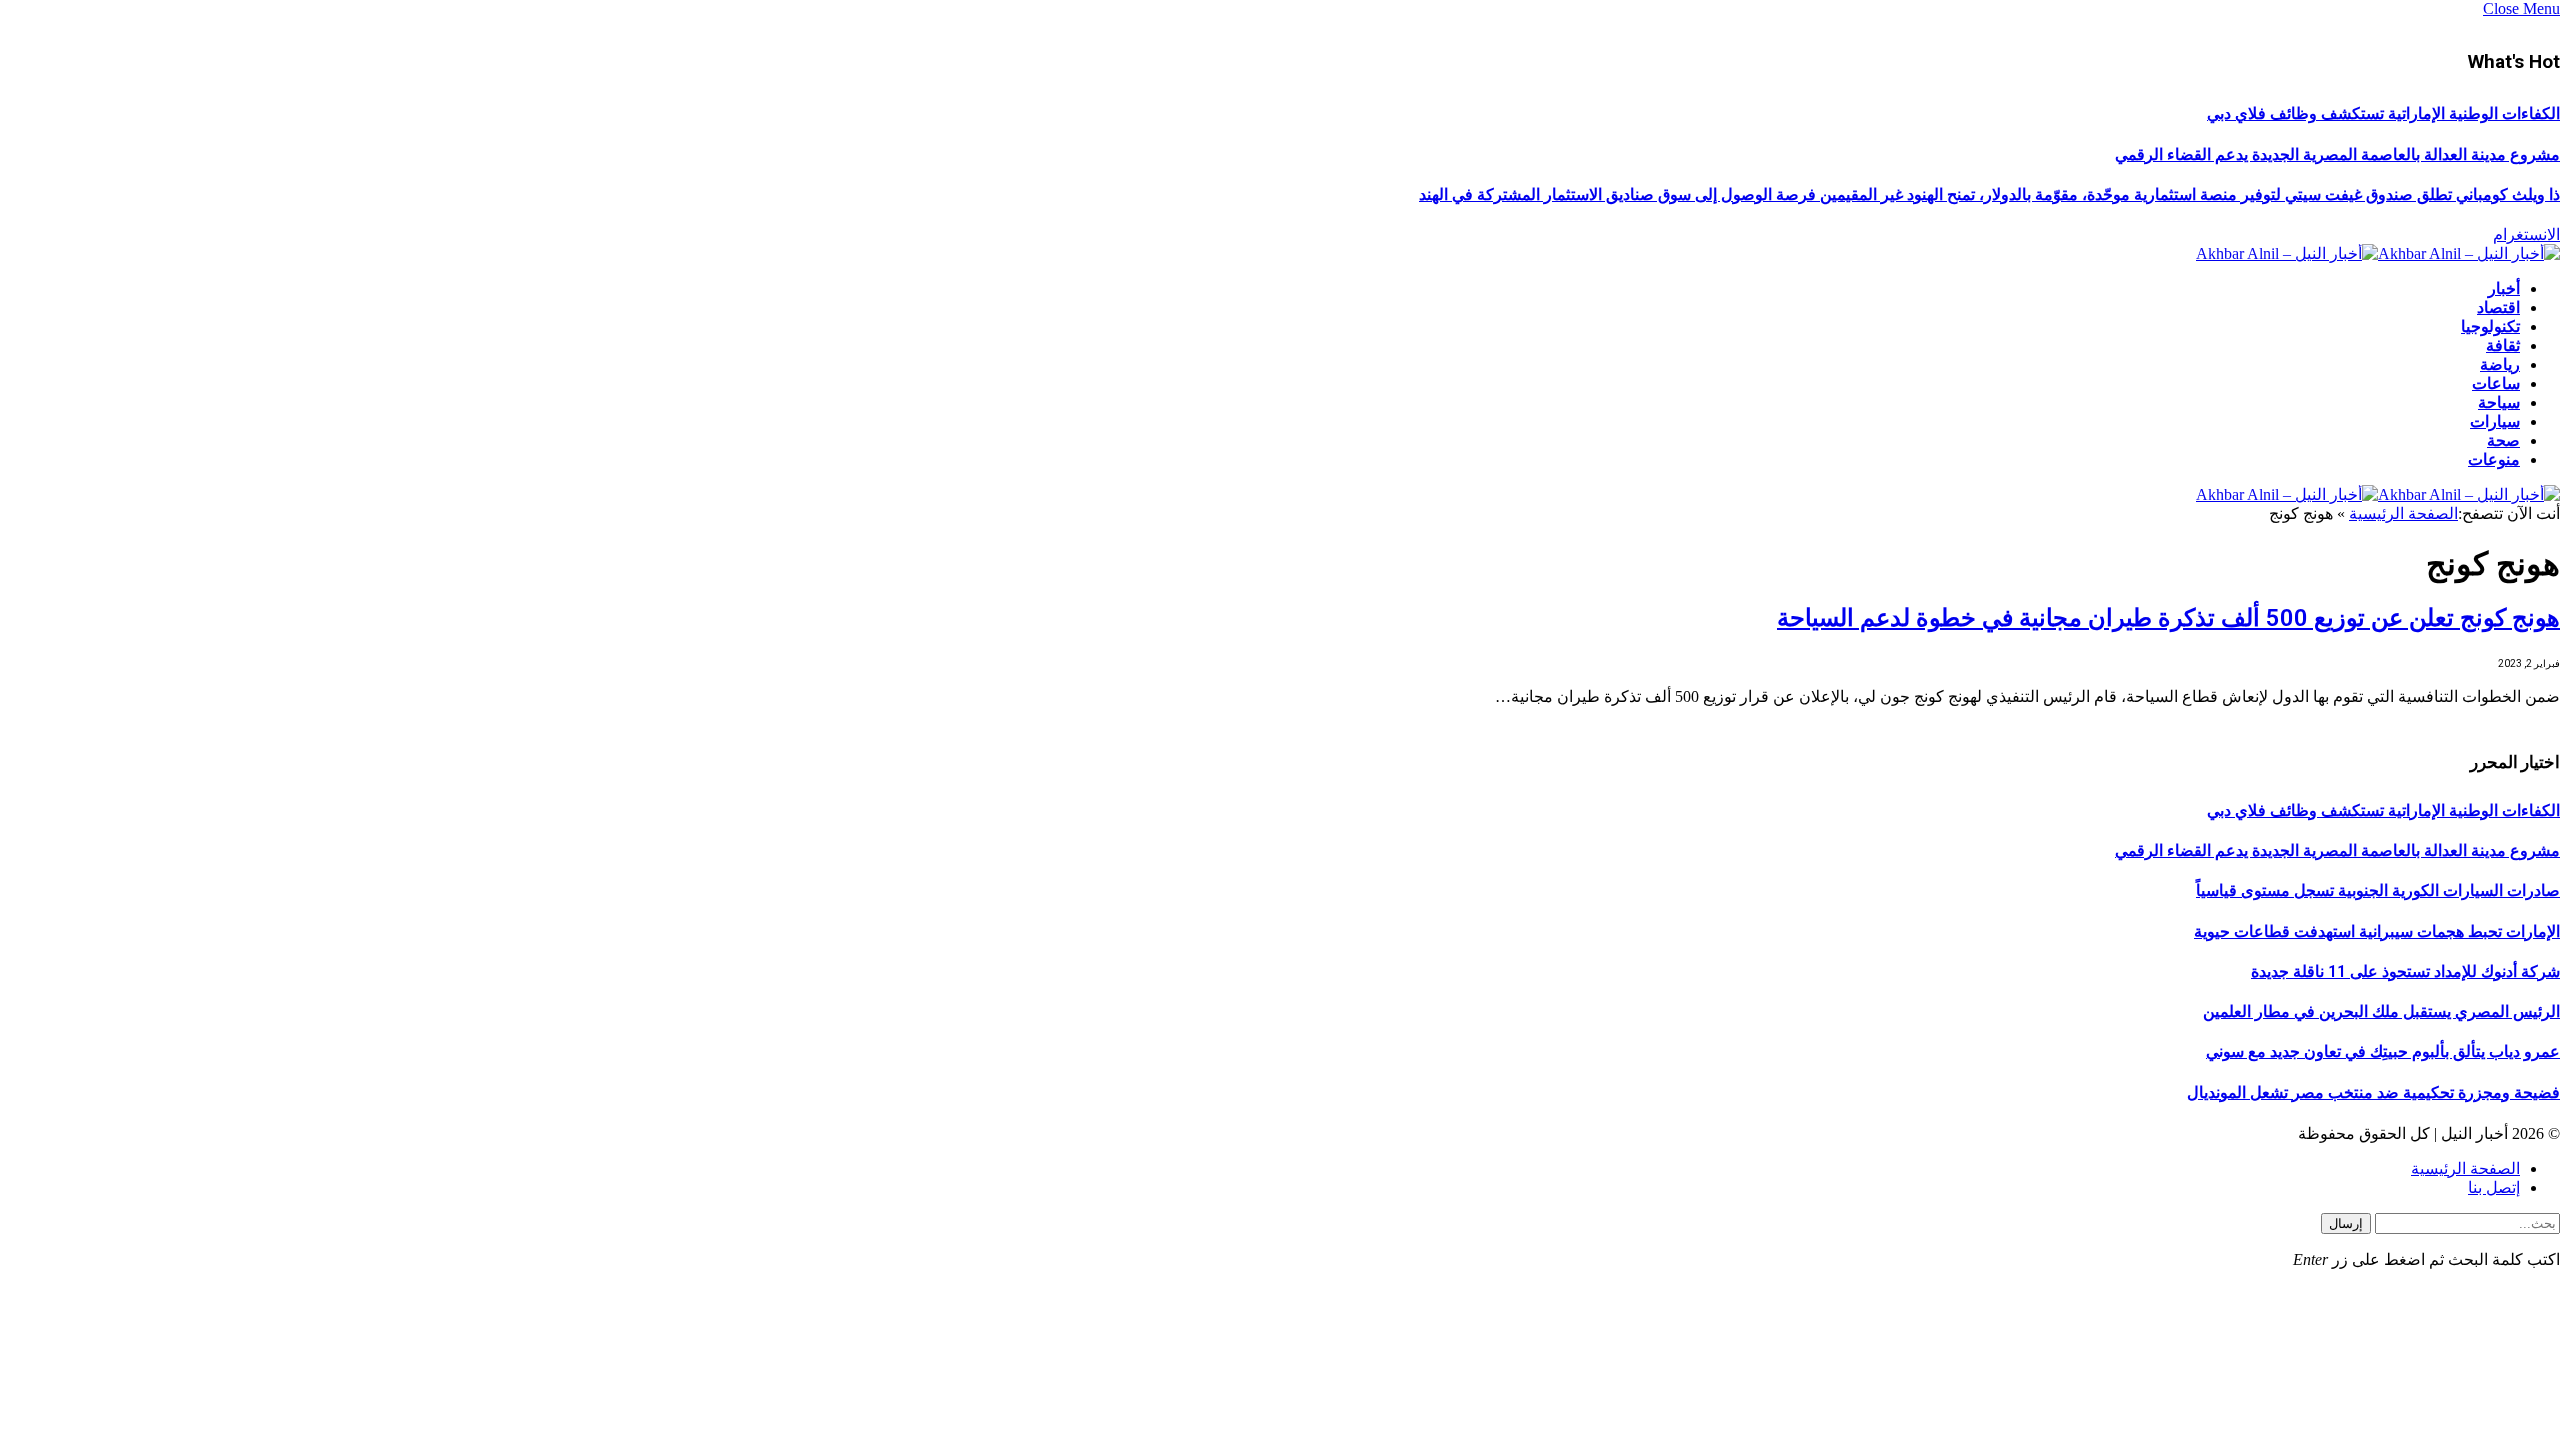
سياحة (2499, 402)
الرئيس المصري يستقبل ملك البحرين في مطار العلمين (2381, 1011)
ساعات (2496, 383)
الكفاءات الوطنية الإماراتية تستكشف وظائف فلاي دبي (2383, 113)
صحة (2503, 440)
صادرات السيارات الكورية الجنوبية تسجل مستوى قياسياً (2378, 890)
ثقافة (2503, 345)
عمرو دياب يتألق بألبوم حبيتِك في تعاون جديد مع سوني (2383, 1051)
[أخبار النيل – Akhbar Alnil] (2378, 253)
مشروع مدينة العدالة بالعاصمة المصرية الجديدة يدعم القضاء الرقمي (2337, 154)
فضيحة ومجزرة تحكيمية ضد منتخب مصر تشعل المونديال (2373, 1092)
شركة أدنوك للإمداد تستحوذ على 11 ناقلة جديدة (2405, 971)
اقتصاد (2498, 307)
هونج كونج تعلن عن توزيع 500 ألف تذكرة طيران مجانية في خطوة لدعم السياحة (2168, 618)
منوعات (2494, 459)
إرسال (2346, 1223)
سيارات (2495, 421)
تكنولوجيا (2490, 326)
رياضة (2500, 364)
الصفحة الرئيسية (2403, 513)
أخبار (2504, 288)
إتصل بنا (2494, 1187)
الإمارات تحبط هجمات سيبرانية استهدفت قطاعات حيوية (2377, 931)
